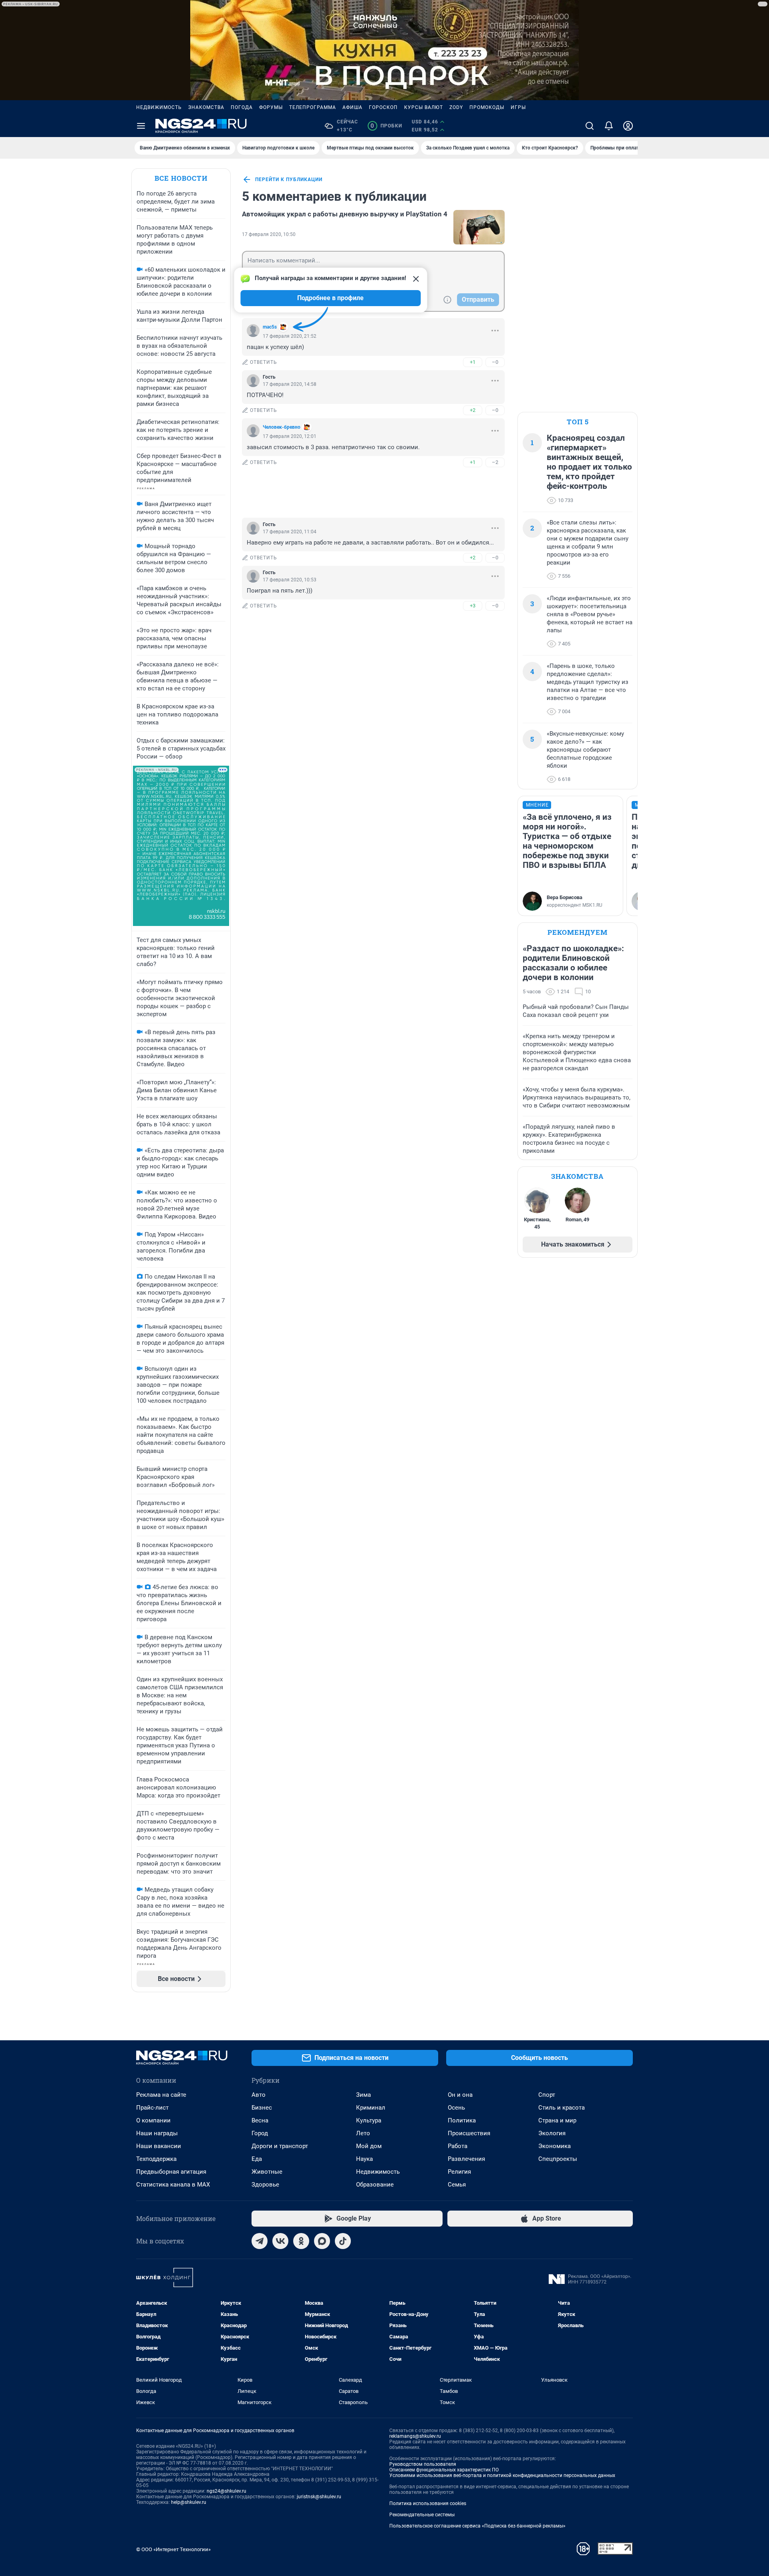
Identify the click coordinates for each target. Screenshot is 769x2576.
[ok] (301, 2241)
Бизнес (262, 2108)
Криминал (371, 2108)
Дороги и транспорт (280, 2146)
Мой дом (369, 2146)
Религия (459, 2172)
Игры (518, 107)
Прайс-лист (152, 2108)
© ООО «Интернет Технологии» (173, 2549)
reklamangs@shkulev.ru (415, 2436)
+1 (473, 362)
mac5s (270, 327)
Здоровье (265, 2185)
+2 (473, 410)
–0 (495, 362)
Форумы (271, 107)
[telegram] (260, 2241)
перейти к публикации (289, 180)
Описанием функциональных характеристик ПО (444, 2470)
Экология (552, 2133)
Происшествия (469, 2133)
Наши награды (157, 2133)
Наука (364, 2159)
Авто (259, 2095)
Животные (267, 2172)
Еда (257, 2159)
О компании (153, 2120)
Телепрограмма (313, 107)
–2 (495, 462)
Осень (456, 2108)
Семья (457, 2185)
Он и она (460, 2095)
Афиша (352, 107)
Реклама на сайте (161, 2095)
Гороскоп (383, 107)
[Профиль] (628, 126)
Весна (260, 2120)
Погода (242, 107)
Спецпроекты (558, 2159)
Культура (369, 2120)
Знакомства (206, 107)
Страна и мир (557, 2120)
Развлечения (466, 2159)
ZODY (456, 107)
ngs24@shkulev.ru (226, 2491)
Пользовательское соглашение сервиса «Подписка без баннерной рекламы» (477, 2526)
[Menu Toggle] (141, 126)
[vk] (280, 2241)
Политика (462, 2120)
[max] (322, 2241)
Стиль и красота (562, 2108)
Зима (363, 2095)
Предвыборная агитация (171, 2172)
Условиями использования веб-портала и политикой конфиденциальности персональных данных (502, 2475)
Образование (375, 2185)
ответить (264, 362)
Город (260, 2133)
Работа (458, 2146)
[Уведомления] (609, 126)
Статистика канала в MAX (173, 2185)
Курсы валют (424, 107)
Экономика (555, 2146)
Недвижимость (159, 107)
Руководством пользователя (423, 2464)
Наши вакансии (159, 2146)
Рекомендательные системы (422, 2515)
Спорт (547, 2095)
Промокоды (487, 107)
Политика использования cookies (428, 2503)
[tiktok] (343, 2241)
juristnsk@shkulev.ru (319, 2497)
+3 (473, 606)
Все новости (181, 178)
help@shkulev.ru (189, 2502)
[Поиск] (590, 126)
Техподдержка (156, 2159)
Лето (363, 2133)
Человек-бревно (282, 427)
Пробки (386, 126)
